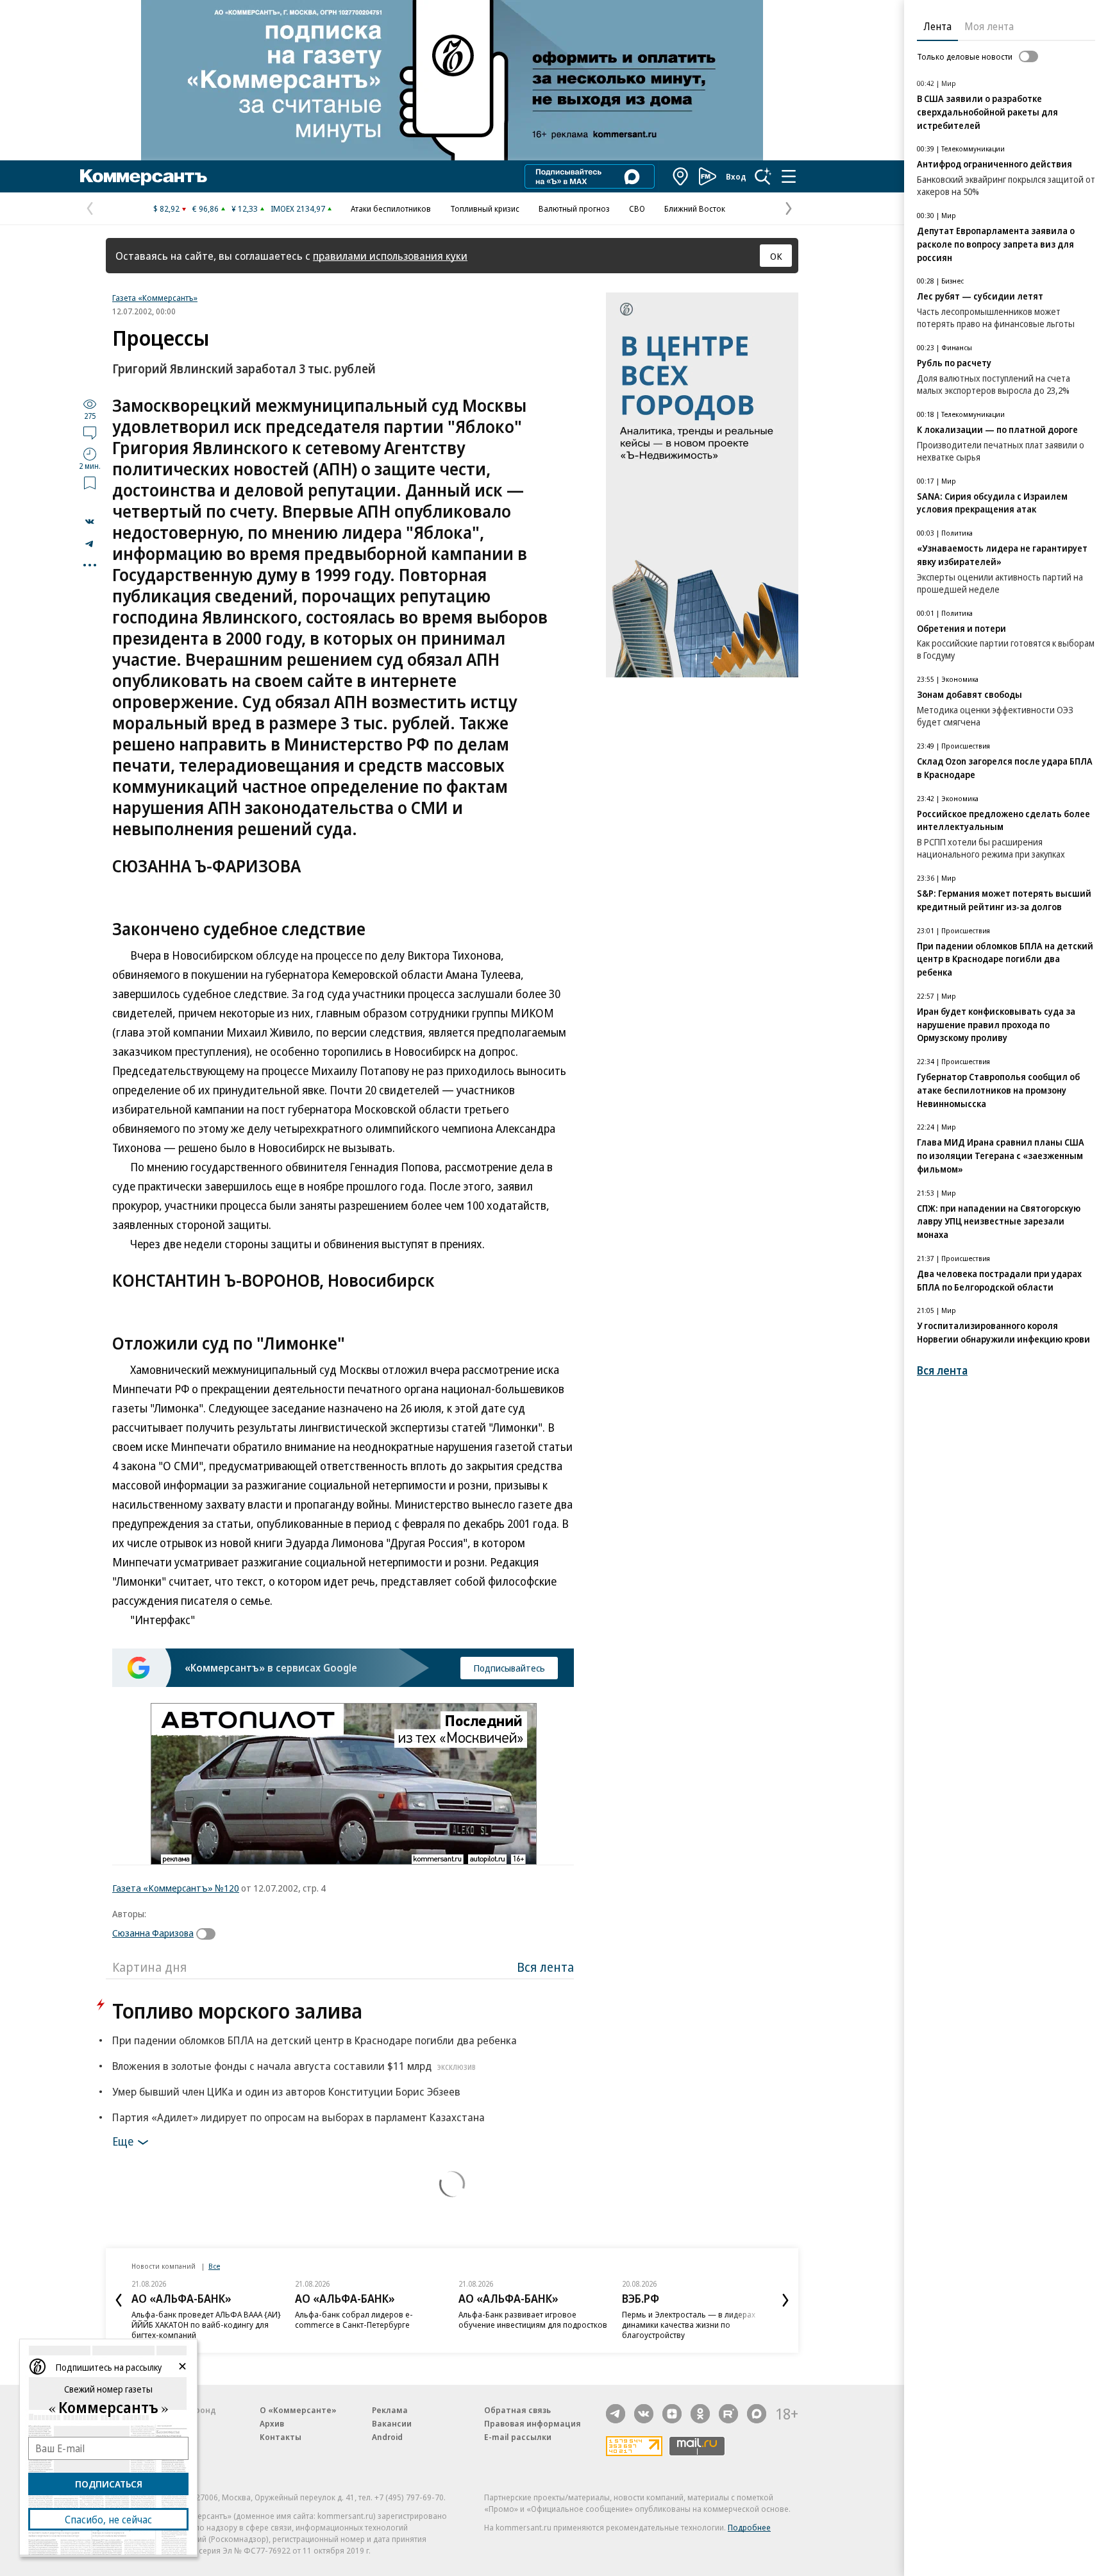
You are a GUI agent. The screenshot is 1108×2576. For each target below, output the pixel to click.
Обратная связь (517, 2410)
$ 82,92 (166, 208)
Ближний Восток (695, 208)
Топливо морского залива (237, 2011)
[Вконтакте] (644, 2414)
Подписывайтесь (509, 1668)
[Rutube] (728, 2414)
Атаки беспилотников (391, 208)
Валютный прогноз (574, 208)
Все (214, 2266)
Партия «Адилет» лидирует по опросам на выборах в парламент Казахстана (298, 2117)
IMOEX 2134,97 (298, 208)
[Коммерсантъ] (144, 176)
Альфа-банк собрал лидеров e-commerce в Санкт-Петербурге (354, 2319)
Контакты (281, 2437)
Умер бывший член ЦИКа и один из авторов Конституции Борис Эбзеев (286, 2091)
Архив (272, 2423)
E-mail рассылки (518, 2437)
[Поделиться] (90, 521)
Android (387, 2437)
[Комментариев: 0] (90, 432)
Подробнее (749, 2527)
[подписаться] (209, 1934)
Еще (123, 2141)
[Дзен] (672, 2414)
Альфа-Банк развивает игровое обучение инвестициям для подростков (533, 2319)
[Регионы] (681, 176)
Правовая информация (533, 2423)
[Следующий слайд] (785, 2300)
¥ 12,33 (245, 208)
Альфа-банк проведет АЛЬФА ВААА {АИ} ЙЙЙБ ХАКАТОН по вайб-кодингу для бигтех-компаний (206, 2325)
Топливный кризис (485, 208)
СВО (637, 208)
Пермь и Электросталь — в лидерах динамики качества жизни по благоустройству (689, 2325)
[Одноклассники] (700, 2414)
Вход (736, 176)
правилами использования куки (390, 256)
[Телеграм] (616, 2414)
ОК (776, 256)
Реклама (390, 2410)
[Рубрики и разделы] (789, 176)
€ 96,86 (206, 208)
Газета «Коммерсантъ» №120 (176, 1888)
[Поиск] (763, 176)
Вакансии (392, 2423)
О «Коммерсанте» (298, 2410)
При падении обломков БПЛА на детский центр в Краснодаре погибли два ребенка (315, 2040)
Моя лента (989, 26)
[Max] (757, 2414)
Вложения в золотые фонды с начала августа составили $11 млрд (294, 2066)
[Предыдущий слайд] (119, 2300)
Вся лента (545, 1967)
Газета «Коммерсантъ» (155, 298)
